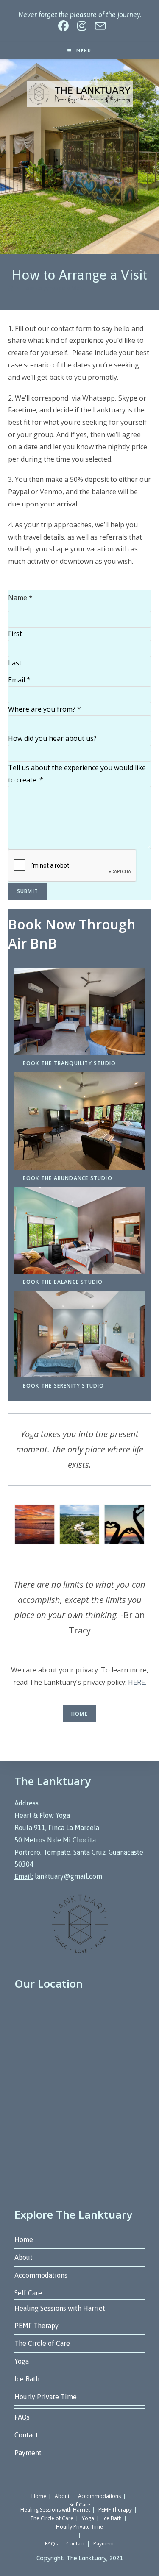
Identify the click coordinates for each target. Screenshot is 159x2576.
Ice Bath (27, 2379)
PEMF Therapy (36, 2326)
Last (15, 663)
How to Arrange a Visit (53, 288)
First (15, 634)
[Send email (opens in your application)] (98, 26)
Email (19, 680)
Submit (28, 891)
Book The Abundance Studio (68, 1178)
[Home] (11, 288)
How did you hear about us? (52, 738)
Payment (28, 2453)
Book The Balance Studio (63, 1282)
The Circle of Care (42, 2343)
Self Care (28, 2293)
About (24, 2257)
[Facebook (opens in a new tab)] (63, 26)
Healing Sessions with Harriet (60, 2308)
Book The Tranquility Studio (69, 1063)
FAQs (22, 2417)
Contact (26, 2435)
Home (79, 1714)
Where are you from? (45, 709)
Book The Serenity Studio (64, 1386)
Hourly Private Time (46, 2397)
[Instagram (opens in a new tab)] (82, 26)
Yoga (22, 2361)
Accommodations (41, 2275)
